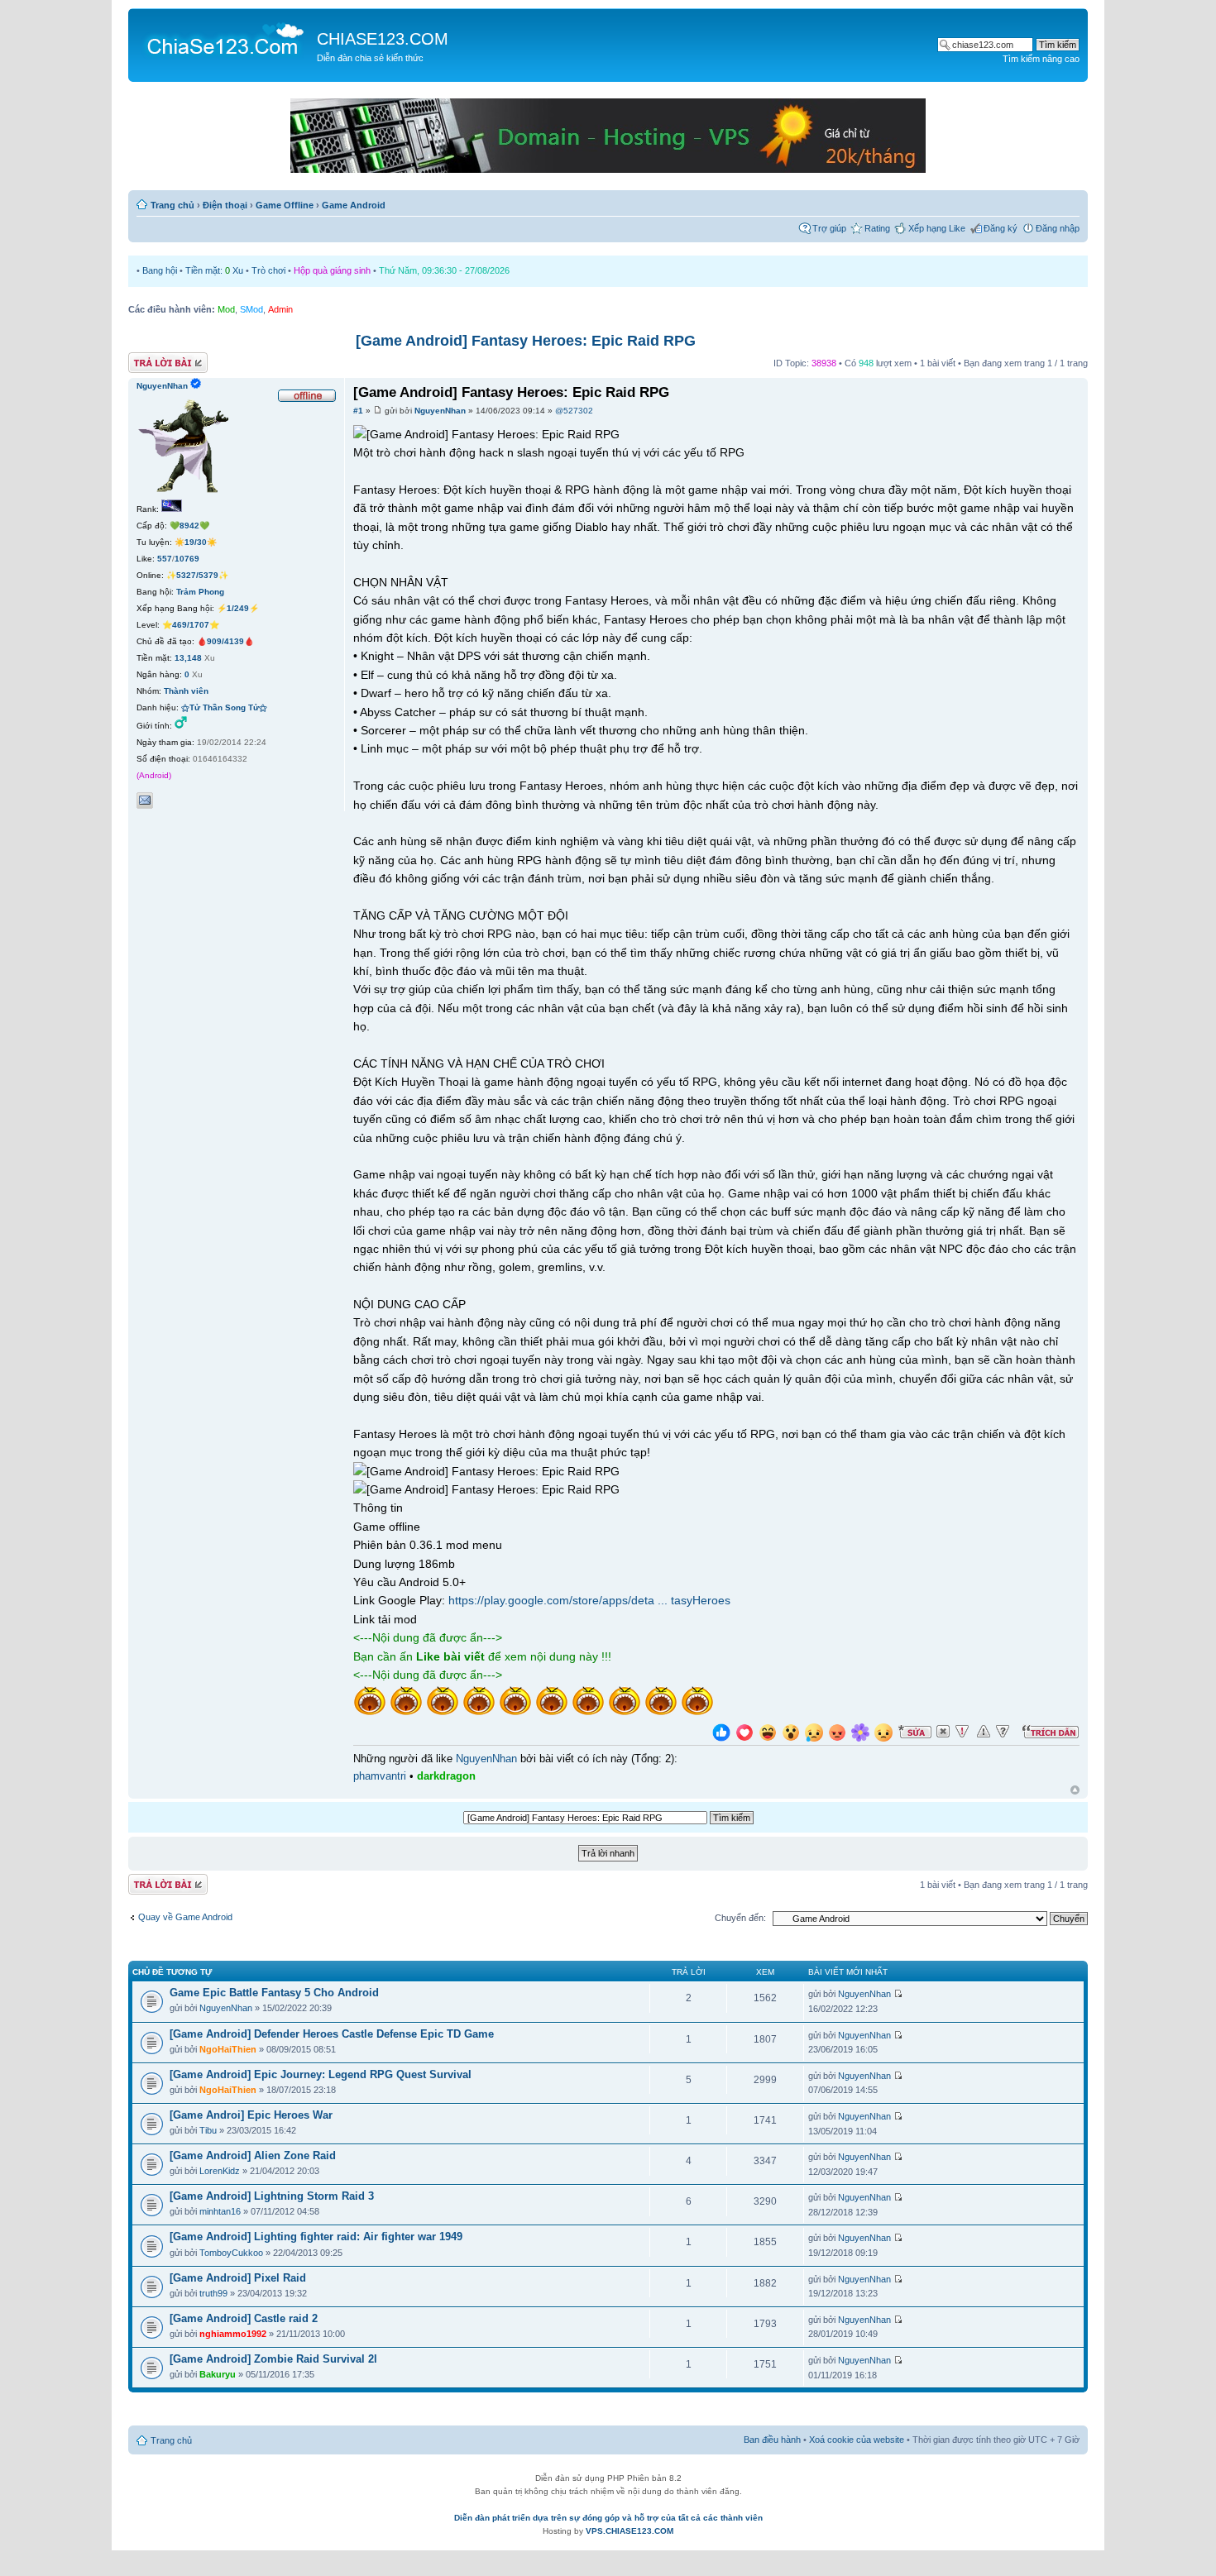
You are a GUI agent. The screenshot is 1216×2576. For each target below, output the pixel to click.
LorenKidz (220, 2171)
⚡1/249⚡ (238, 608)
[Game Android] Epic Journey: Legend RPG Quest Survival (321, 2074)
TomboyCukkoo (231, 2253)
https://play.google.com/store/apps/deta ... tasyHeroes (589, 1600)
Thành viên (186, 691)
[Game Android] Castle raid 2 (244, 2318)
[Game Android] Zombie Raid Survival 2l (273, 2359)
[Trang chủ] (225, 38)
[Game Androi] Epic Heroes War (251, 2115)
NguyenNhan (440, 411)
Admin (280, 309)
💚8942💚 (189, 526)
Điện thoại (225, 205)
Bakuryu (218, 2374)
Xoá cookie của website (857, 2440)
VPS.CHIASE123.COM (630, 2531)
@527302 (574, 411)
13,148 (188, 658)
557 (165, 559)
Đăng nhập (1058, 228)
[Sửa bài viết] (915, 1732)
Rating (877, 228)
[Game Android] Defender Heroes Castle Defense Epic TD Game (332, 2034)
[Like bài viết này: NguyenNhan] (721, 1735)
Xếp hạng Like (937, 228)
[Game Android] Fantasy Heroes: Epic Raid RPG (526, 341)
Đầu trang (1075, 1791)
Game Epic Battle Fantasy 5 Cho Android (274, 1993)
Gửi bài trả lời (155, 359)
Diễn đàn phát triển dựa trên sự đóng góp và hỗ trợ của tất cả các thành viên (608, 2518)
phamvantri (380, 1776)
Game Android (354, 205)
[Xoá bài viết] (943, 1732)
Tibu (208, 2130)
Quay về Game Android (185, 1917)
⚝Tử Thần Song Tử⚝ (224, 707)
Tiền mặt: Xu (214, 270)
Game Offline (285, 205)
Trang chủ (172, 205)
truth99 (213, 2293)
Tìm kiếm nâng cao (1041, 59)
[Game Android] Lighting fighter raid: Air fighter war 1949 (316, 2237)
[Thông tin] (1003, 1732)
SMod (251, 309)
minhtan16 (220, 2211)
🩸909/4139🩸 (225, 641)
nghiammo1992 (233, 2334)
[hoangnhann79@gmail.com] (145, 801)
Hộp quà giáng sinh (332, 270)
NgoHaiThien (228, 2049)
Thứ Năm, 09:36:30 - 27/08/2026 (444, 270)
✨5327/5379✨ (197, 575)
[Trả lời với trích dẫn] (1051, 1732)
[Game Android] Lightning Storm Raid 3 (272, 2196)
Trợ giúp (829, 228)
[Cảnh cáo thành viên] (984, 1732)
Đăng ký (1001, 228)
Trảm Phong (200, 592)
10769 (187, 559)
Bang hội (160, 270)
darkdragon (446, 1776)
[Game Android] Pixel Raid (238, 2278)
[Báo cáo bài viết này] (962, 1732)
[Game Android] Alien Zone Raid (253, 2155)
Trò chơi (268, 270)
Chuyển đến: (740, 1918)
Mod (226, 309)
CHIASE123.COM (383, 39)
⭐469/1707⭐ (191, 625)
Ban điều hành (772, 2440)
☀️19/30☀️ (196, 542)
